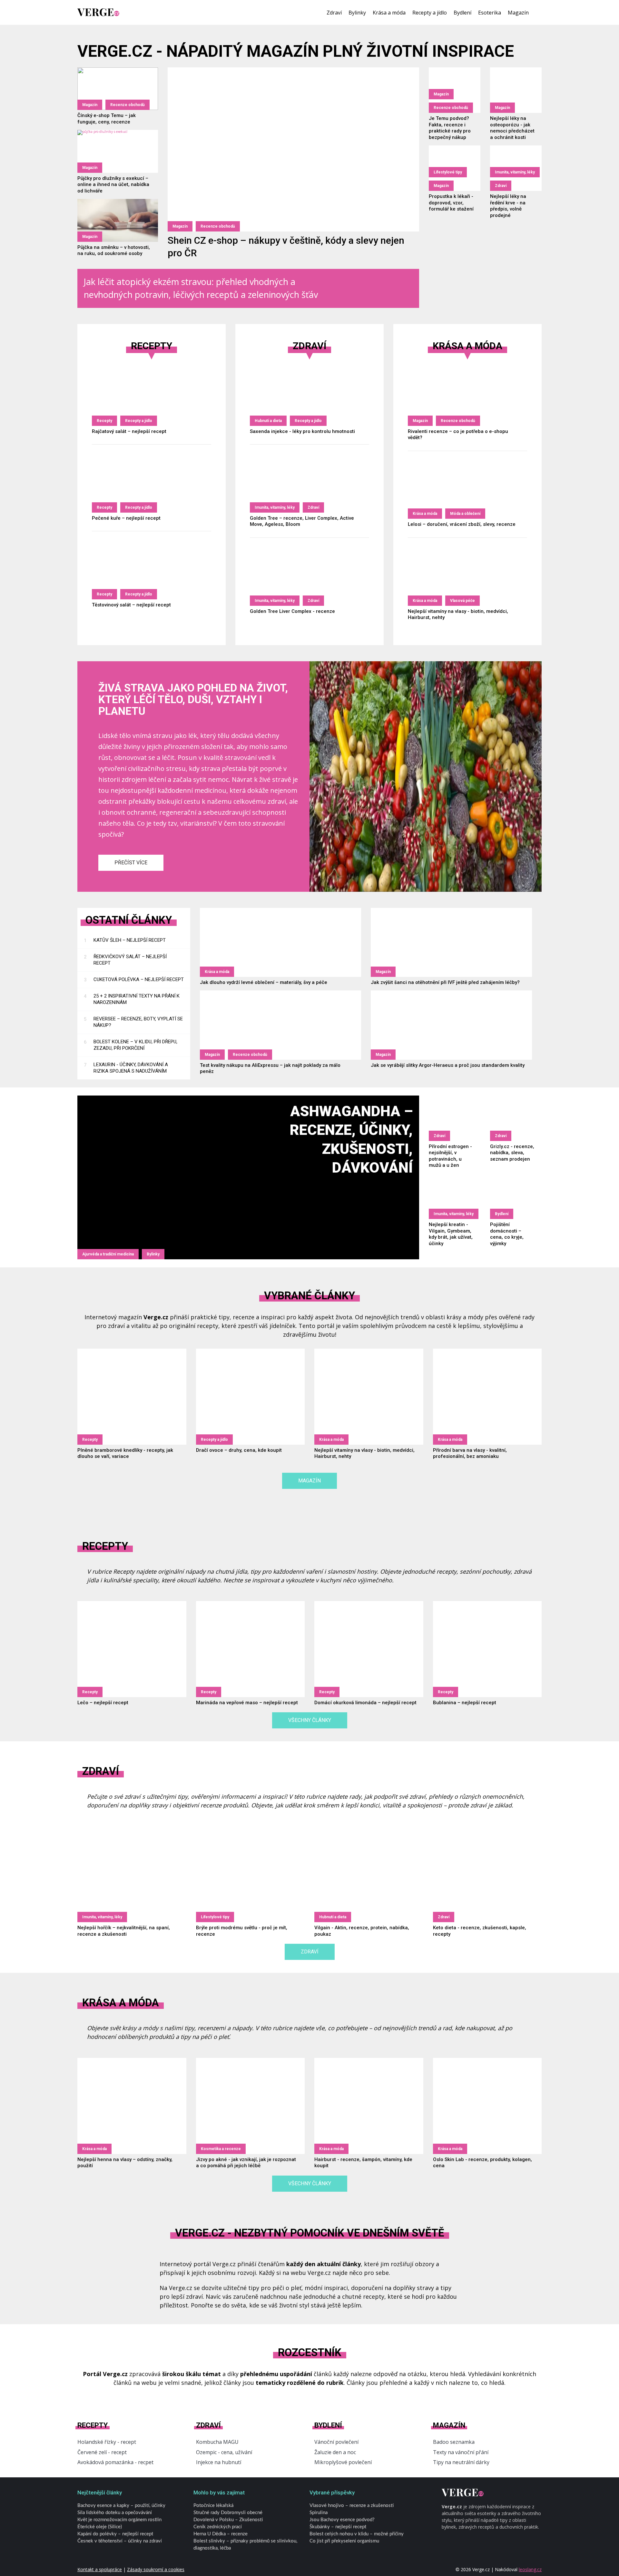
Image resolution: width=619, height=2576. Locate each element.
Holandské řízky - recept (107, 2442)
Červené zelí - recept (102, 2452)
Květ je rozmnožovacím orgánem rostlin (119, 2520)
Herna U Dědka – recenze (221, 2534)
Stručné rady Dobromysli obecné (228, 2513)
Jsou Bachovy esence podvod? (342, 2520)
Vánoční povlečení (336, 2442)
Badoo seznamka (454, 2442)
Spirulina (319, 2513)
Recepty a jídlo (430, 13)
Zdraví (334, 13)
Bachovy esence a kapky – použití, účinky (121, 2506)
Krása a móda (389, 13)
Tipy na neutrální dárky (461, 2462)
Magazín (518, 13)
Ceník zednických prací (218, 2527)
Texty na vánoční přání (461, 2452)
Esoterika (490, 13)
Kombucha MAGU (217, 2442)
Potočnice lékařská (213, 2506)
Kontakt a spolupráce (100, 2569)
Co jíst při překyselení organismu (344, 2541)
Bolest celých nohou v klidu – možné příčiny (357, 2534)
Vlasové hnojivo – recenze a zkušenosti (352, 2506)
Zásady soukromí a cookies (156, 2569)
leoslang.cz (530, 2569)
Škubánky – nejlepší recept (338, 2527)
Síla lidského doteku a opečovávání (115, 2513)
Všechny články (310, 1720)
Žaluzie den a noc (335, 2452)
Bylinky (357, 13)
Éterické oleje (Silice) (100, 2527)
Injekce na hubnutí (219, 2462)
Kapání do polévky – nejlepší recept (115, 2534)
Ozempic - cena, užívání (224, 2452)
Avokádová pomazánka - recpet (115, 2462)
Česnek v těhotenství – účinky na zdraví (120, 2541)
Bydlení (462, 13)
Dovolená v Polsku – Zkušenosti (228, 2520)
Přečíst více (131, 863)
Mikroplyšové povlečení (343, 2462)
